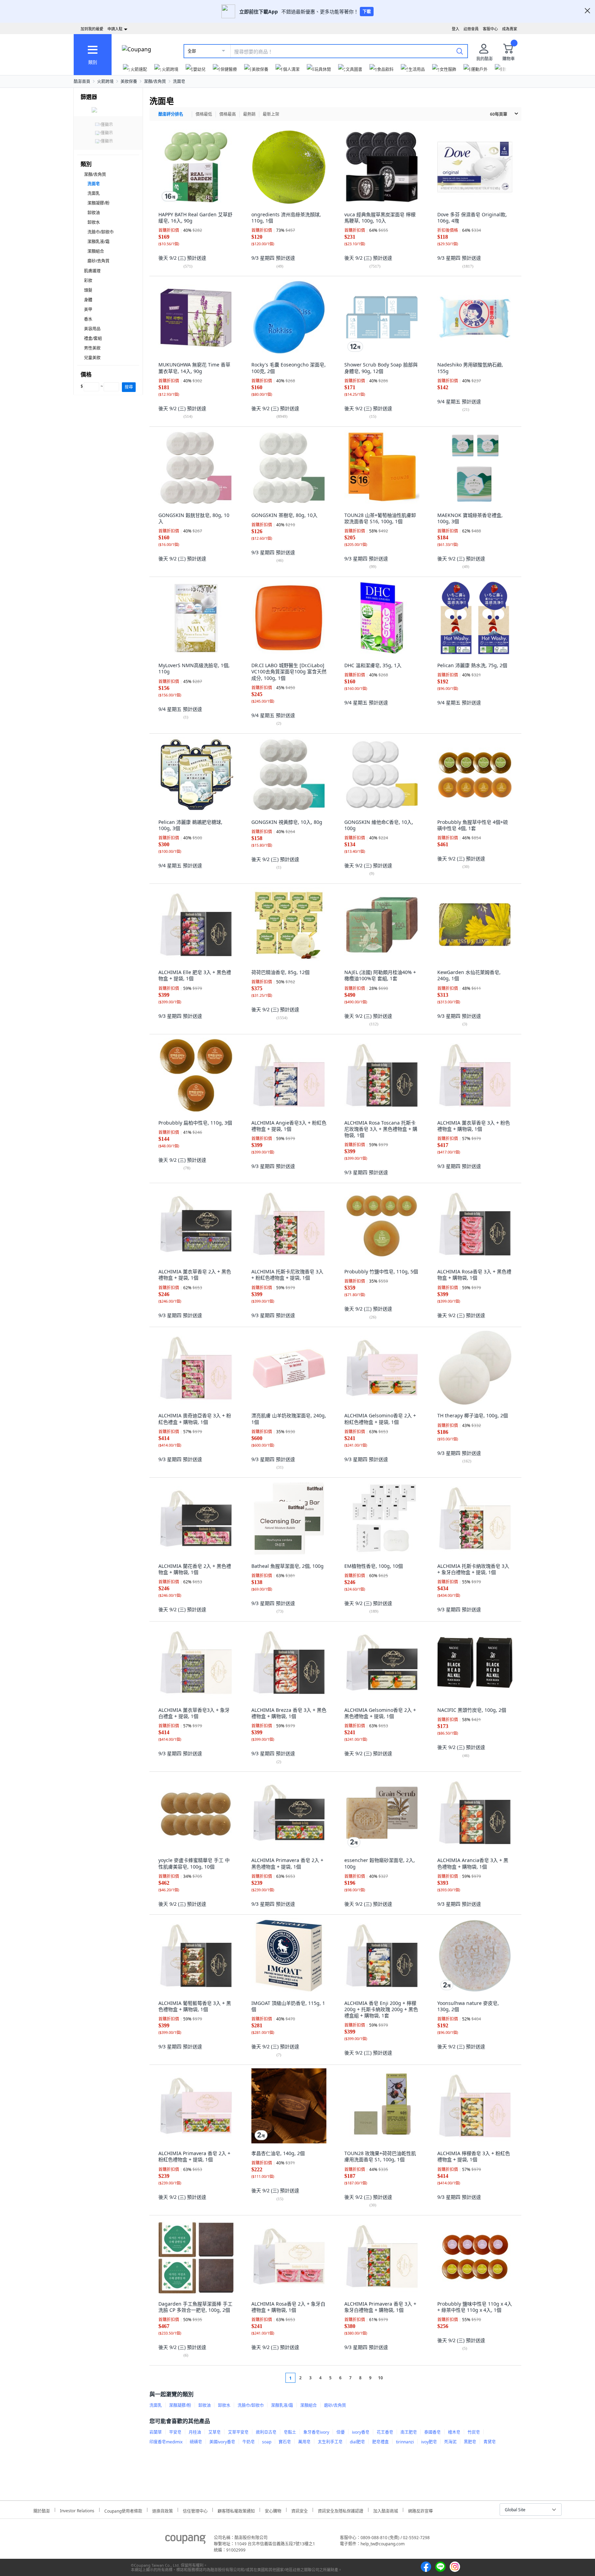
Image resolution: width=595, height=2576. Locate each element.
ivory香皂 (361, 2432)
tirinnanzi (405, 2442)
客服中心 (490, 29)
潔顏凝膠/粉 (98, 203)
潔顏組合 (96, 251)
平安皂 (175, 2432)
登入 (456, 29)
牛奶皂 (249, 2442)
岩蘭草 (156, 2432)
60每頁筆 (499, 114)
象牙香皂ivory (316, 2432)
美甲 (88, 309)
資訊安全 (300, 2510)
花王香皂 (385, 2432)
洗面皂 (179, 81)
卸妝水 (94, 222)
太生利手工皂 (330, 2442)
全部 (192, 51)
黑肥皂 (470, 2442)
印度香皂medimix (166, 2442)
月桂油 (195, 2432)
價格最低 (204, 114)
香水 (88, 319)
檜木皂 (454, 2432)
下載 (367, 12)
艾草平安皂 (238, 2432)
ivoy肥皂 (429, 2442)
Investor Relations (77, 2510)
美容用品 (92, 329)
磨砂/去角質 (98, 261)
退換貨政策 (163, 2510)
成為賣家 (510, 29)
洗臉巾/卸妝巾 (101, 232)
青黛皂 (490, 2442)
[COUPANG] (185, 2541)
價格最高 (228, 114)
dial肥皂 (357, 2442)
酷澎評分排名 (171, 114)
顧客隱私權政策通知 (236, 2510)
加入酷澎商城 (386, 2510)
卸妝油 (94, 213)
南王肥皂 (409, 2432)
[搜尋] (460, 51)
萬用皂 (304, 2442)
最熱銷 (249, 114)
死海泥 (450, 2442)
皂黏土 (290, 2432)
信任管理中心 (195, 2510)
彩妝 (88, 281)
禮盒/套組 (93, 338)
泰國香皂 (432, 2432)
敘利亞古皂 (266, 2432)
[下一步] (393, 2378)
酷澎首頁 (82, 81)
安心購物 (273, 2510)
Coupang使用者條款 (123, 2510)
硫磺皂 (196, 2442)
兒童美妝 (92, 358)
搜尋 (129, 387)
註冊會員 (471, 29)
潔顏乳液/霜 (98, 242)
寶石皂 (285, 2442)
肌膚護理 (92, 271)
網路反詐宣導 (420, 2510)
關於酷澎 (42, 2510)
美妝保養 (129, 81)
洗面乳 (94, 193)
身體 (88, 300)
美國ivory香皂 (222, 2442)
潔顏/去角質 (155, 81)
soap (267, 2442)
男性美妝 (92, 348)
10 (380, 2378)
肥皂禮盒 (380, 2442)
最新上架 (271, 114)
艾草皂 (215, 2432)
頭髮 (88, 290)
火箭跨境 (105, 81)
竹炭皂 (474, 2432)
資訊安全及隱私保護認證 (341, 2510)
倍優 (341, 2432)
